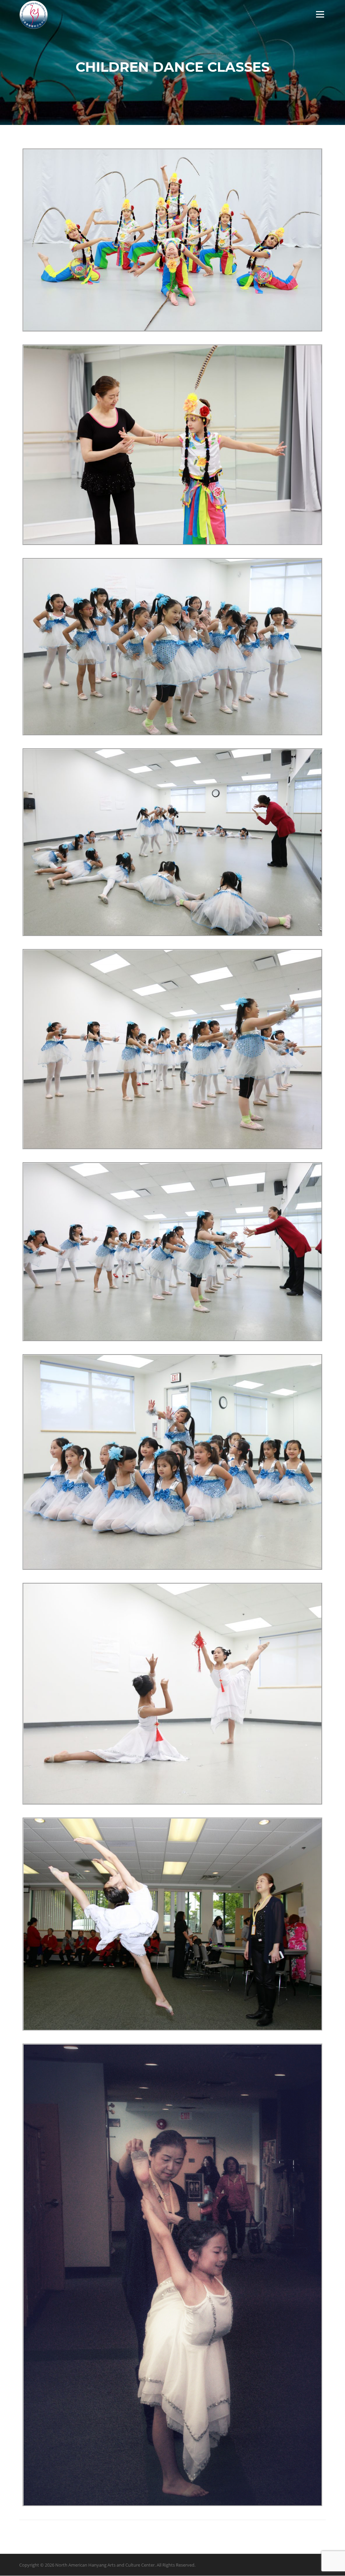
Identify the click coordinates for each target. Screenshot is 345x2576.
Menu (320, 14)
